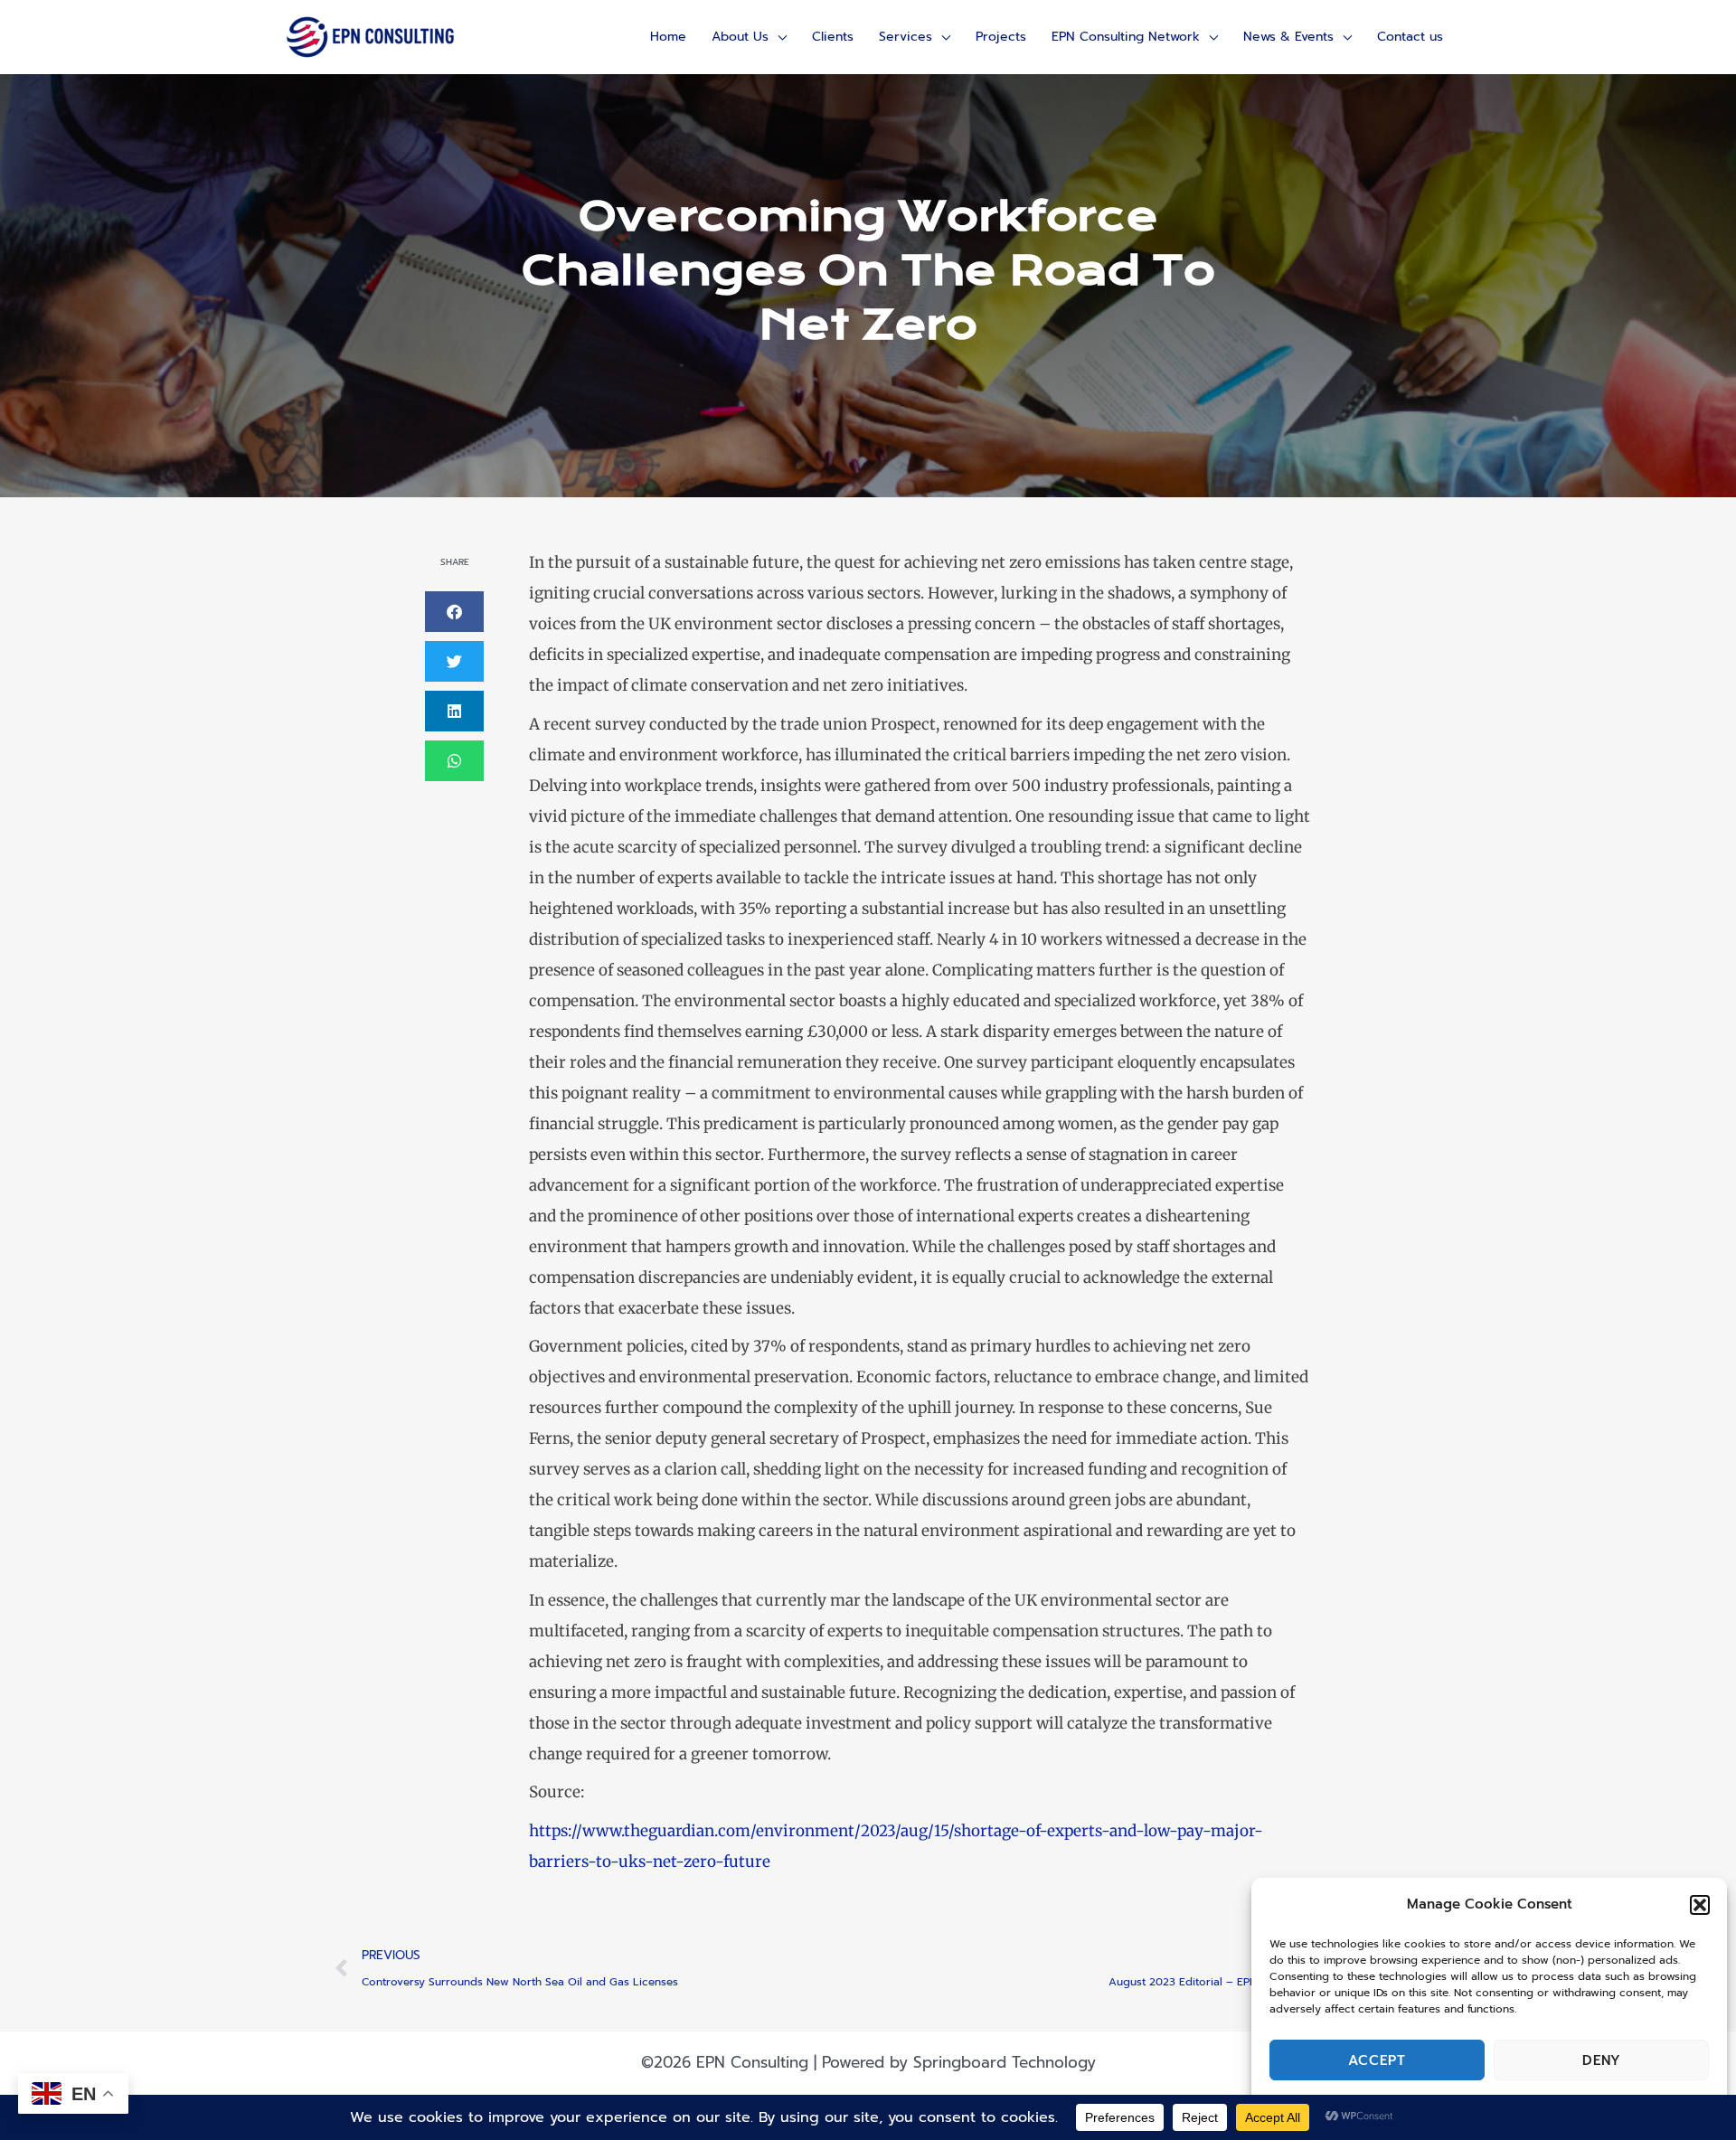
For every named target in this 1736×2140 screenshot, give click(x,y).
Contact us (1410, 37)
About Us (740, 37)
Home (668, 37)
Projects (1001, 37)
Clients (833, 37)
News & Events (1288, 37)
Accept (1377, 2060)
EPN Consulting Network (1126, 37)
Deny (1602, 2060)
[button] (1700, 1905)
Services (906, 37)
